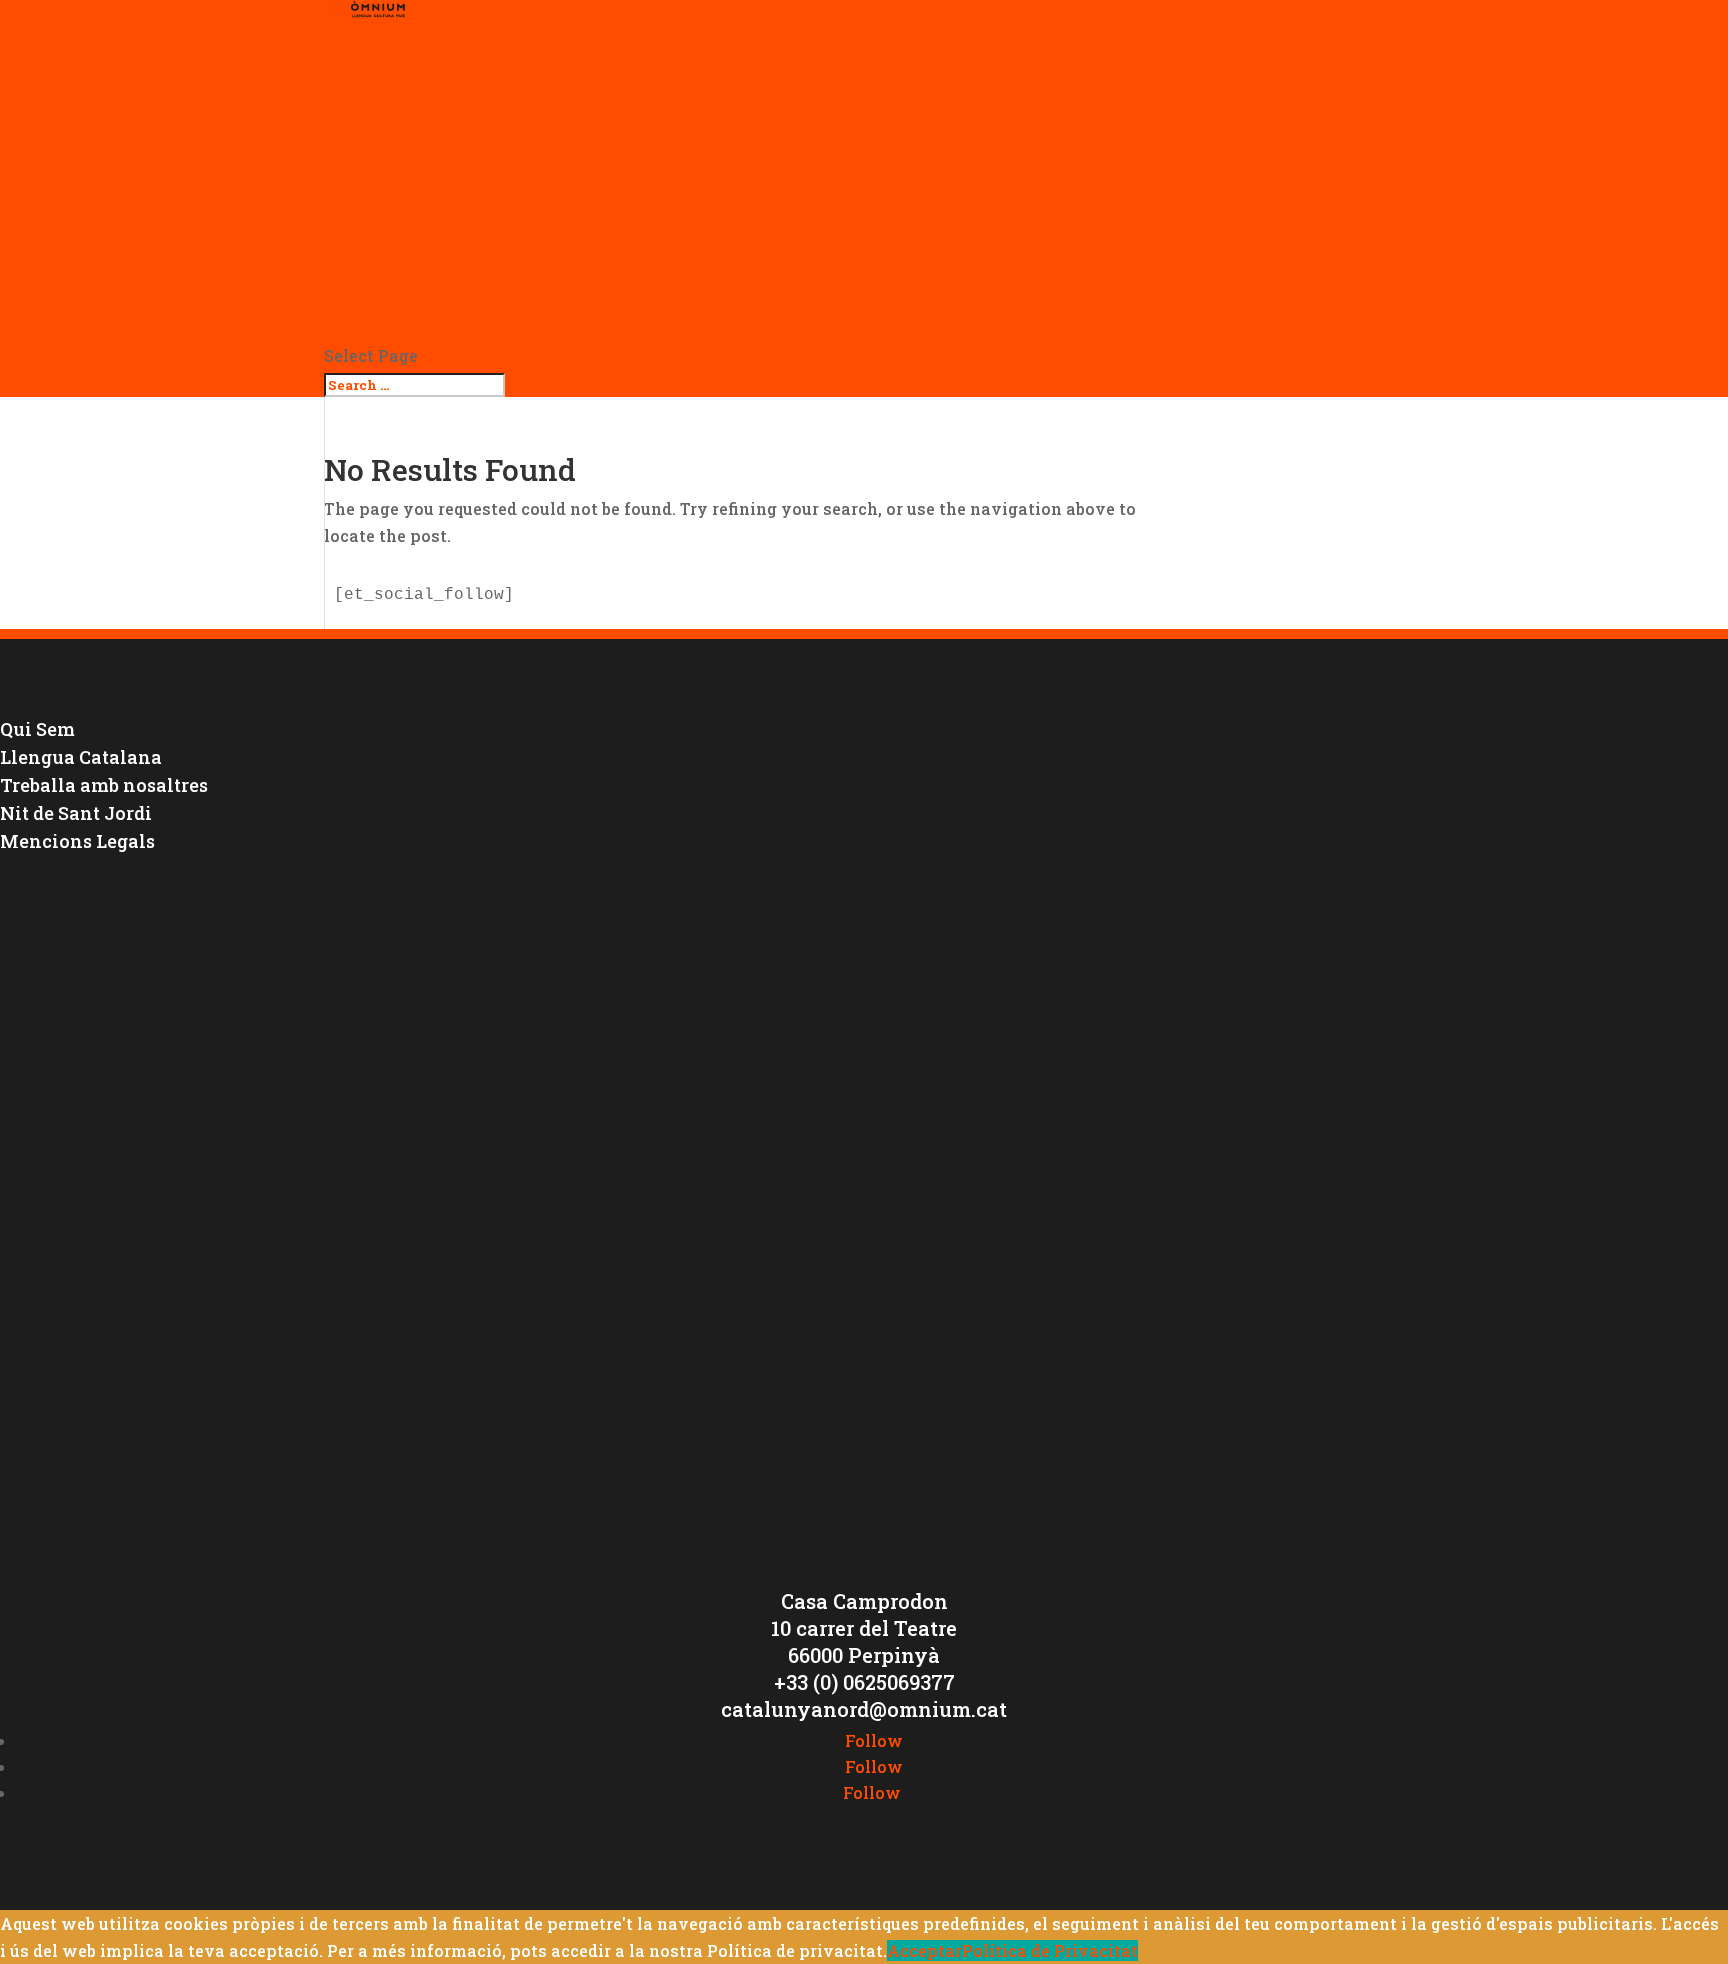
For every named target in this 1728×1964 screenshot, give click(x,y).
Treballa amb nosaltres (104, 785)
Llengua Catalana (397, 138)
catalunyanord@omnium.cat (864, 1709)
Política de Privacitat (1050, 1950)
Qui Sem (37, 729)
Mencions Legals (77, 841)
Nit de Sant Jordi (76, 813)
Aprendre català (390, 219)
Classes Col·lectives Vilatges (441, 274)
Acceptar (924, 1950)
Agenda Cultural (391, 165)
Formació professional (418, 247)
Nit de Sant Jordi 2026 (416, 301)
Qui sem (357, 111)
